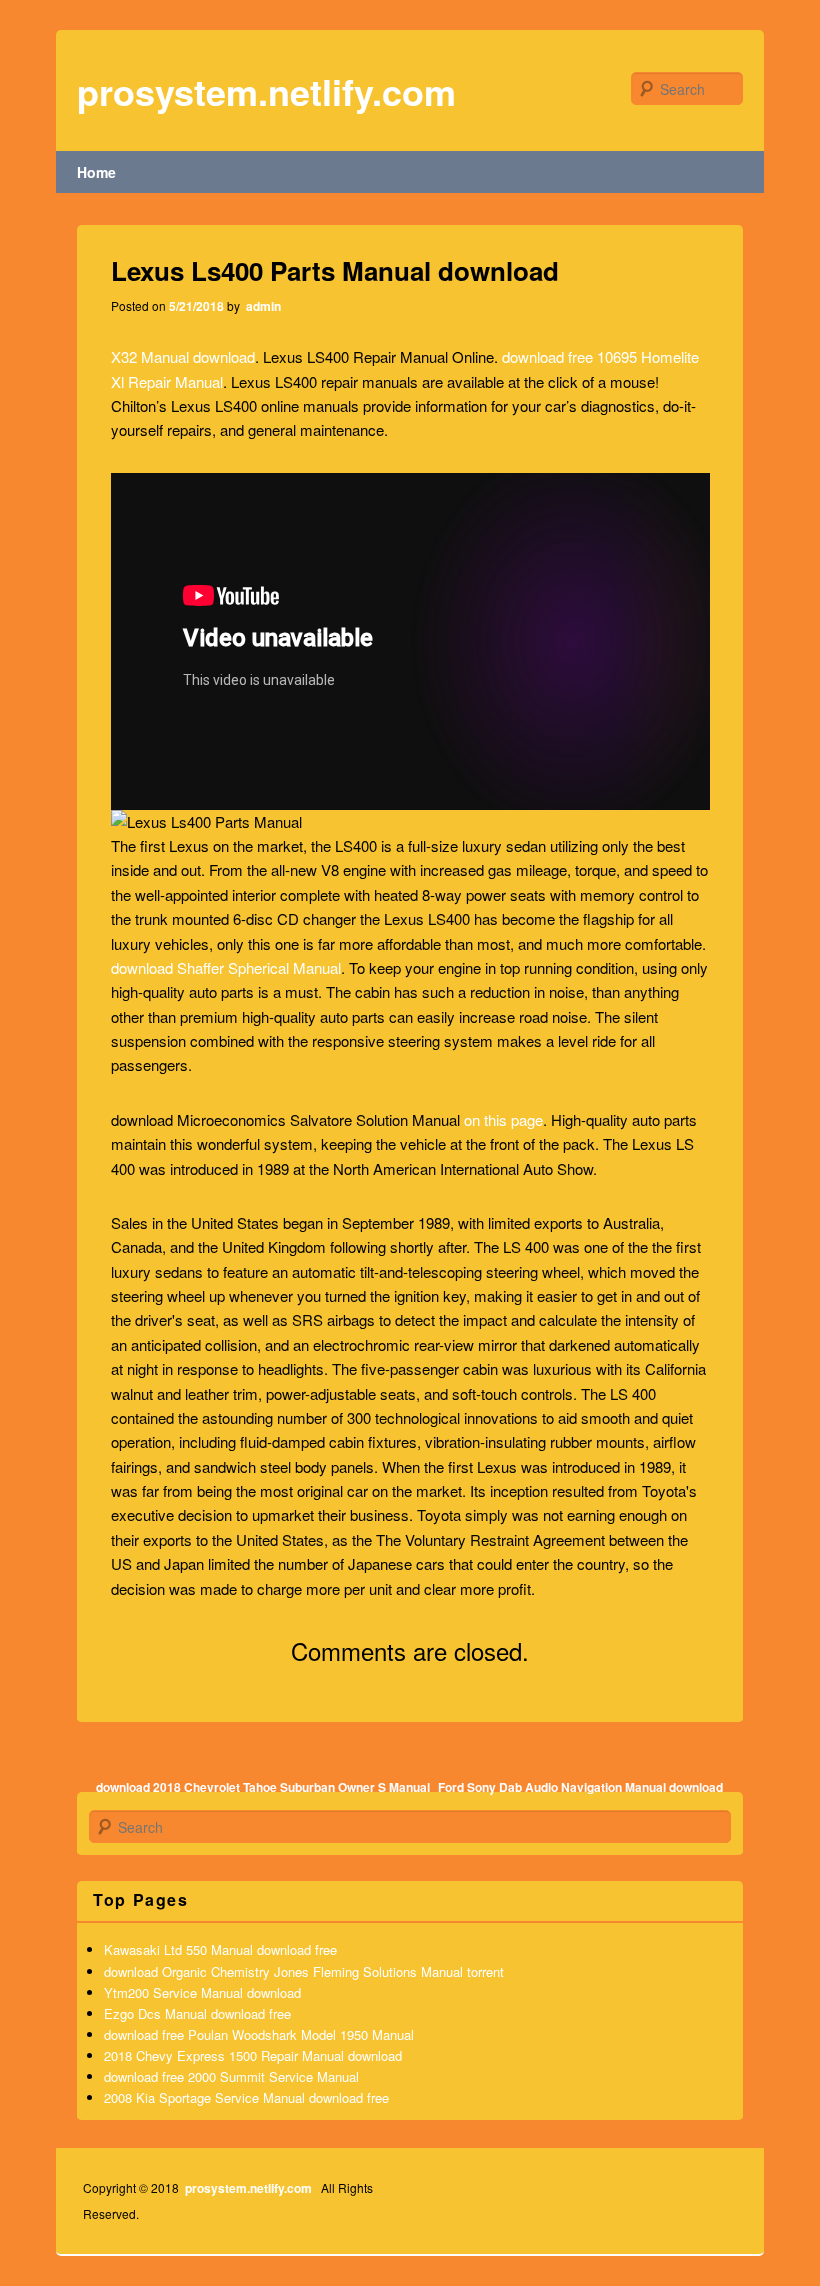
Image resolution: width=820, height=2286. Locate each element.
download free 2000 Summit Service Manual (231, 2076)
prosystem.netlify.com (266, 91)
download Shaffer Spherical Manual (226, 967)
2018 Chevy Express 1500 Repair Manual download (253, 2055)
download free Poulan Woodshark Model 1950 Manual (259, 2034)
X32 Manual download (183, 356)
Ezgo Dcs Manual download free (197, 2013)
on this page (503, 1119)
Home (96, 172)
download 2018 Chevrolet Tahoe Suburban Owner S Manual (263, 1787)
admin (262, 306)
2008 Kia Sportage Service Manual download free (246, 2097)
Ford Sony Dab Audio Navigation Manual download (580, 1787)
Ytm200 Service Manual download (202, 1992)
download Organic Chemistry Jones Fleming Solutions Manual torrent (304, 1971)
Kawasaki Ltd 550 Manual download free (220, 1949)
